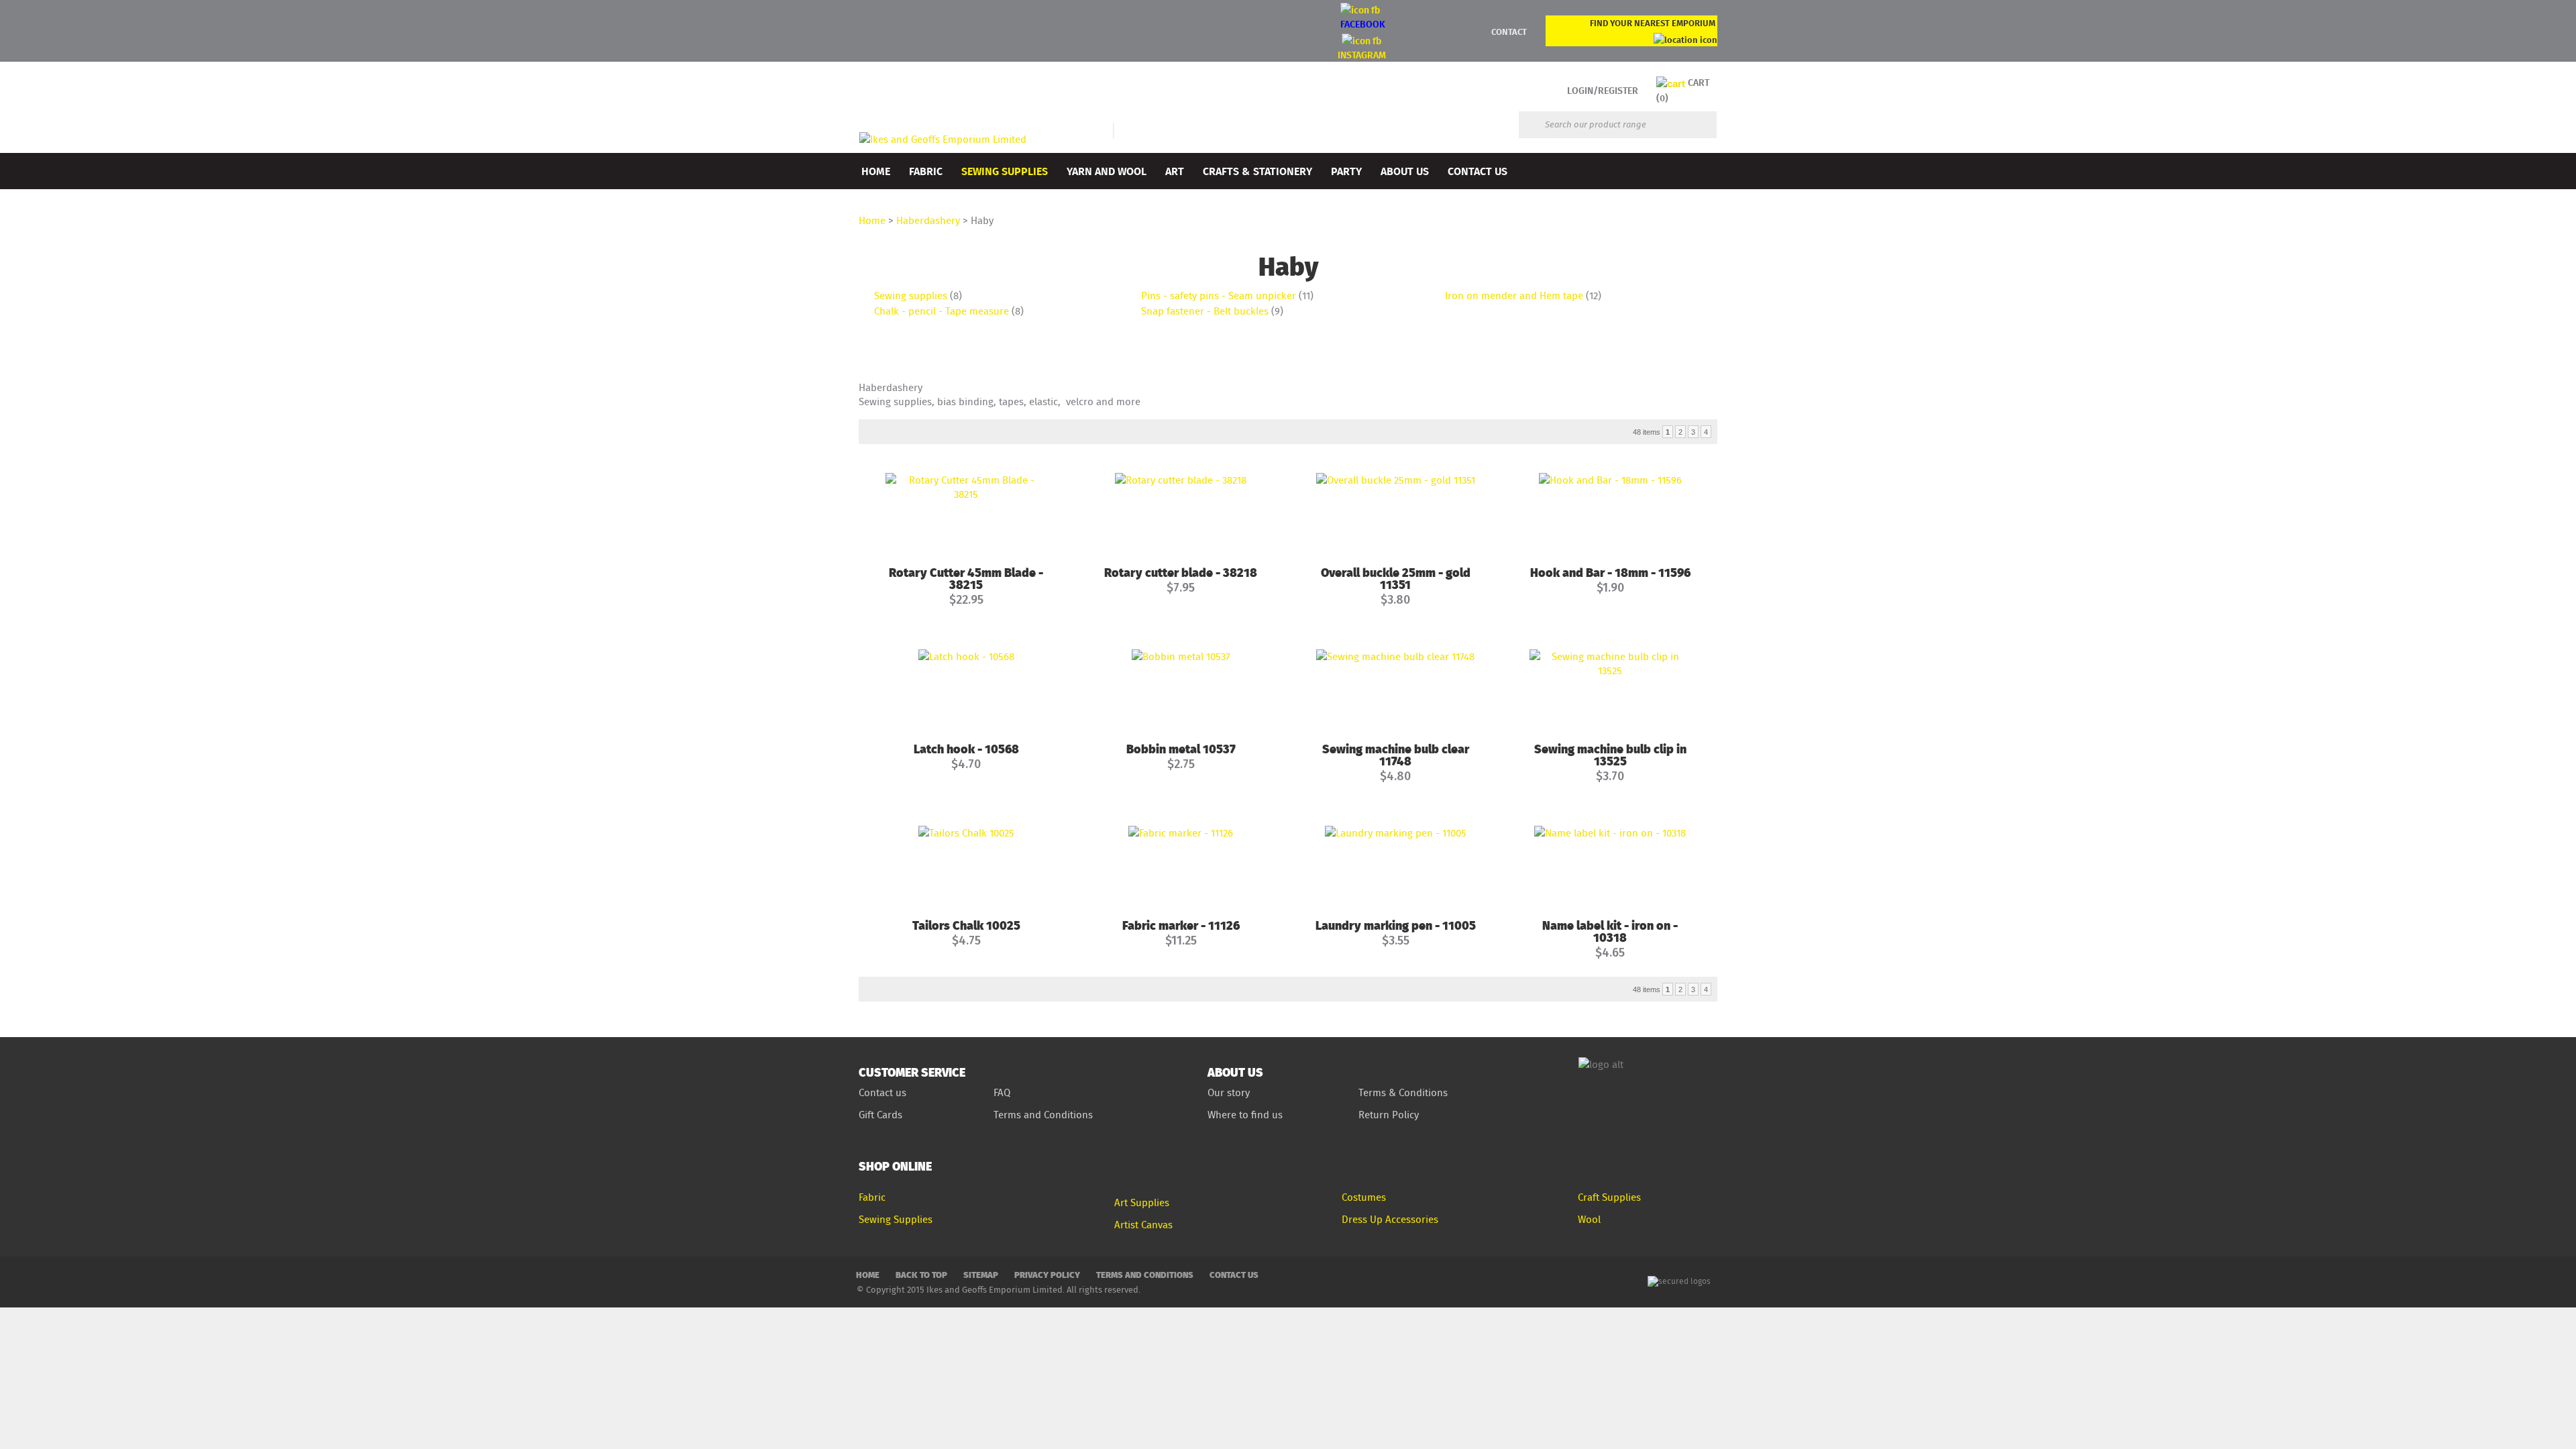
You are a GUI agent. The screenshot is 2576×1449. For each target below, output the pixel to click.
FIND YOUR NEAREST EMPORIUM (1653, 23)
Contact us (882, 1092)
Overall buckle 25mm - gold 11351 (1396, 578)
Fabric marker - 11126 (1181, 925)
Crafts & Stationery (1257, 171)
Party (1346, 171)
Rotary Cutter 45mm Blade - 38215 (966, 578)
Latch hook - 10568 (966, 748)
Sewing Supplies (1005, 171)
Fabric (926, 171)
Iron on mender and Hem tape (1514, 296)
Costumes (1364, 1197)
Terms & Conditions (1403, 1092)
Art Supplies (1142, 1202)
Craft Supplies (1609, 1197)
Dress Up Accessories (1390, 1219)
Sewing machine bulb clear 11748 (1396, 754)
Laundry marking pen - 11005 (1396, 925)
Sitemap (981, 1274)
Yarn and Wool (1107, 171)
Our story (1229, 1092)
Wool (1589, 1219)
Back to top (921, 1274)
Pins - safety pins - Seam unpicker (1219, 296)
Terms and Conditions (1044, 1115)
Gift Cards (880, 1115)
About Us (1405, 171)
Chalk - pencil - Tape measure (942, 311)
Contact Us (1478, 171)
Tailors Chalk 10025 (966, 925)
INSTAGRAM (1362, 55)
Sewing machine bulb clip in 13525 (1610, 754)
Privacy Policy (1047, 1274)
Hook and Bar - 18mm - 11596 (1610, 572)
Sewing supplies (911, 296)
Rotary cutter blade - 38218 (1181, 572)
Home (876, 171)
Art (1175, 171)
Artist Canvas (1143, 1225)
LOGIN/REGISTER (1603, 90)
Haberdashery (928, 220)
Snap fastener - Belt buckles (1205, 311)
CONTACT (1509, 32)
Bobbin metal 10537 (1181, 748)
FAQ (1002, 1092)
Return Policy (1389, 1115)
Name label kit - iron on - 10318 (1610, 931)
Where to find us (1245, 1115)
